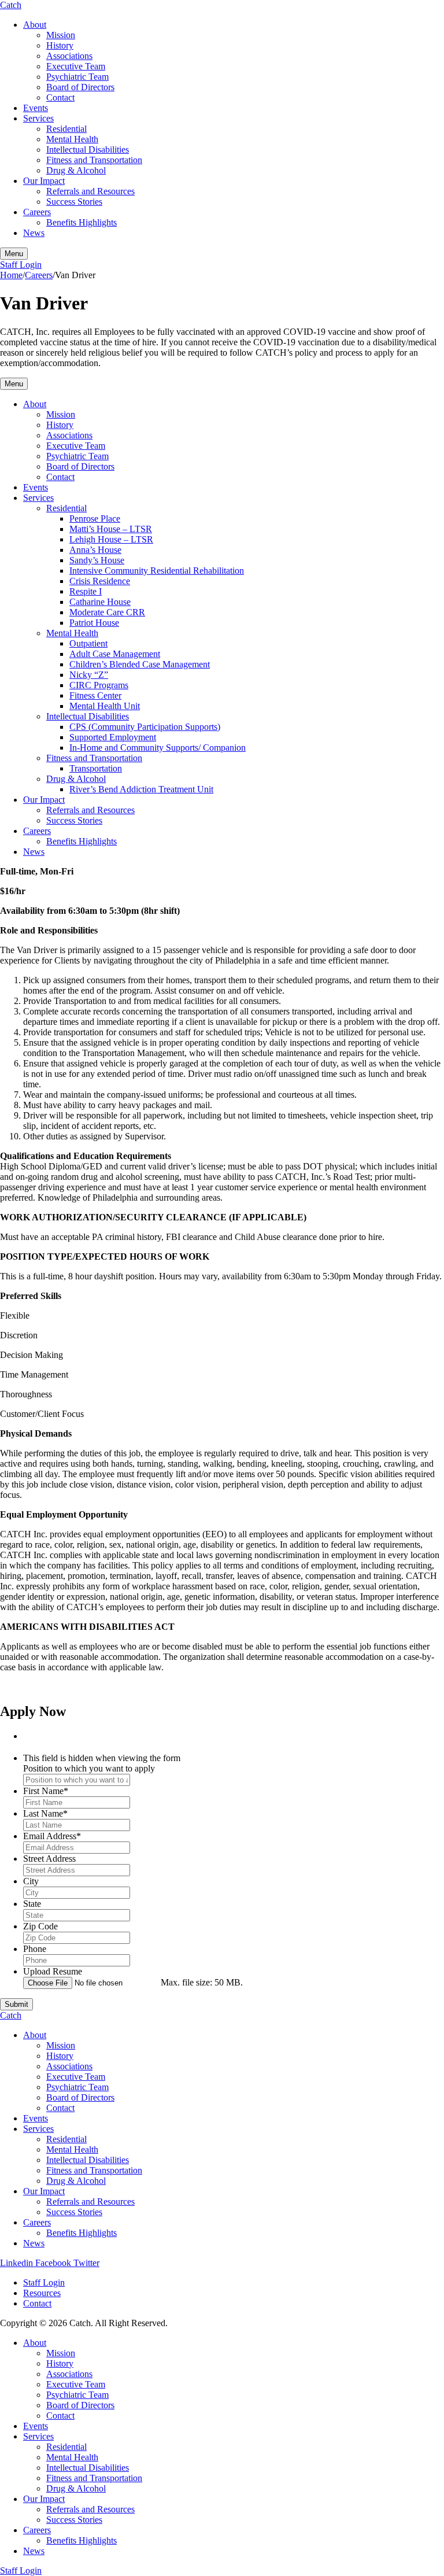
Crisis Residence (100, 581)
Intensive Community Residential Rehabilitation (157, 571)
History (60, 45)
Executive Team (76, 66)
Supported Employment (113, 737)
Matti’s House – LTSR (111, 529)
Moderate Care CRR (107, 612)
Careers (37, 212)
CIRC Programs (99, 685)
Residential (66, 129)
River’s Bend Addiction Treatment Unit (141, 789)
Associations (69, 56)
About (35, 25)
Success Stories (74, 202)
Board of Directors (80, 87)
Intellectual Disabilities (88, 150)
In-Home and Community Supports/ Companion (158, 748)
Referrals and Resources (90, 191)
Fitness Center (95, 695)
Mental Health (72, 139)
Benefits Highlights (82, 222)
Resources (42, 2293)
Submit (16, 2004)
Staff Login (21, 265)
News (34, 233)
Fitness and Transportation (94, 160)
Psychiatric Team (77, 77)
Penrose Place (95, 518)
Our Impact (44, 181)
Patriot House (94, 623)
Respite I (86, 591)
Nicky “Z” (89, 675)
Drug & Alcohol (76, 170)
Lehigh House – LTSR (111, 539)
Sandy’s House (97, 560)
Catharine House (100, 602)
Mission (61, 35)
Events (36, 108)
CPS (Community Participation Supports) (145, 727)
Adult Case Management (115, 654)
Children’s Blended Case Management (140, 664)
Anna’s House (95, 550)
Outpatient (88, 643)
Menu (14, 384)
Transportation (96, 768)
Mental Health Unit (105, 706)
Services (38, 118)
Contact (60, 97)
